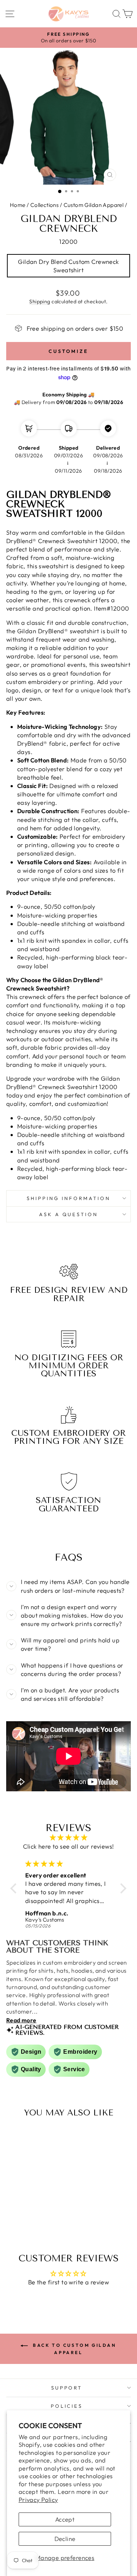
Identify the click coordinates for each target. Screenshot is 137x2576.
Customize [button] (68, 351)
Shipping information (68, 1198)
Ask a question (69, 1214)
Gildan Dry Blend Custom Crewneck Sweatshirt (68, 266)
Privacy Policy (38, 2500)
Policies (67, 2406)
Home (18, 205)
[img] (68, 1837)
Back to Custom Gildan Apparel (73, 2349)
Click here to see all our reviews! (68, 1846)
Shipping (40, 301)
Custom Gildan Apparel (94, 205)
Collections (45, 205)
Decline (65, 2539)
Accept (65, 2519)
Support (67, 2388)
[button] (15, 1888)
